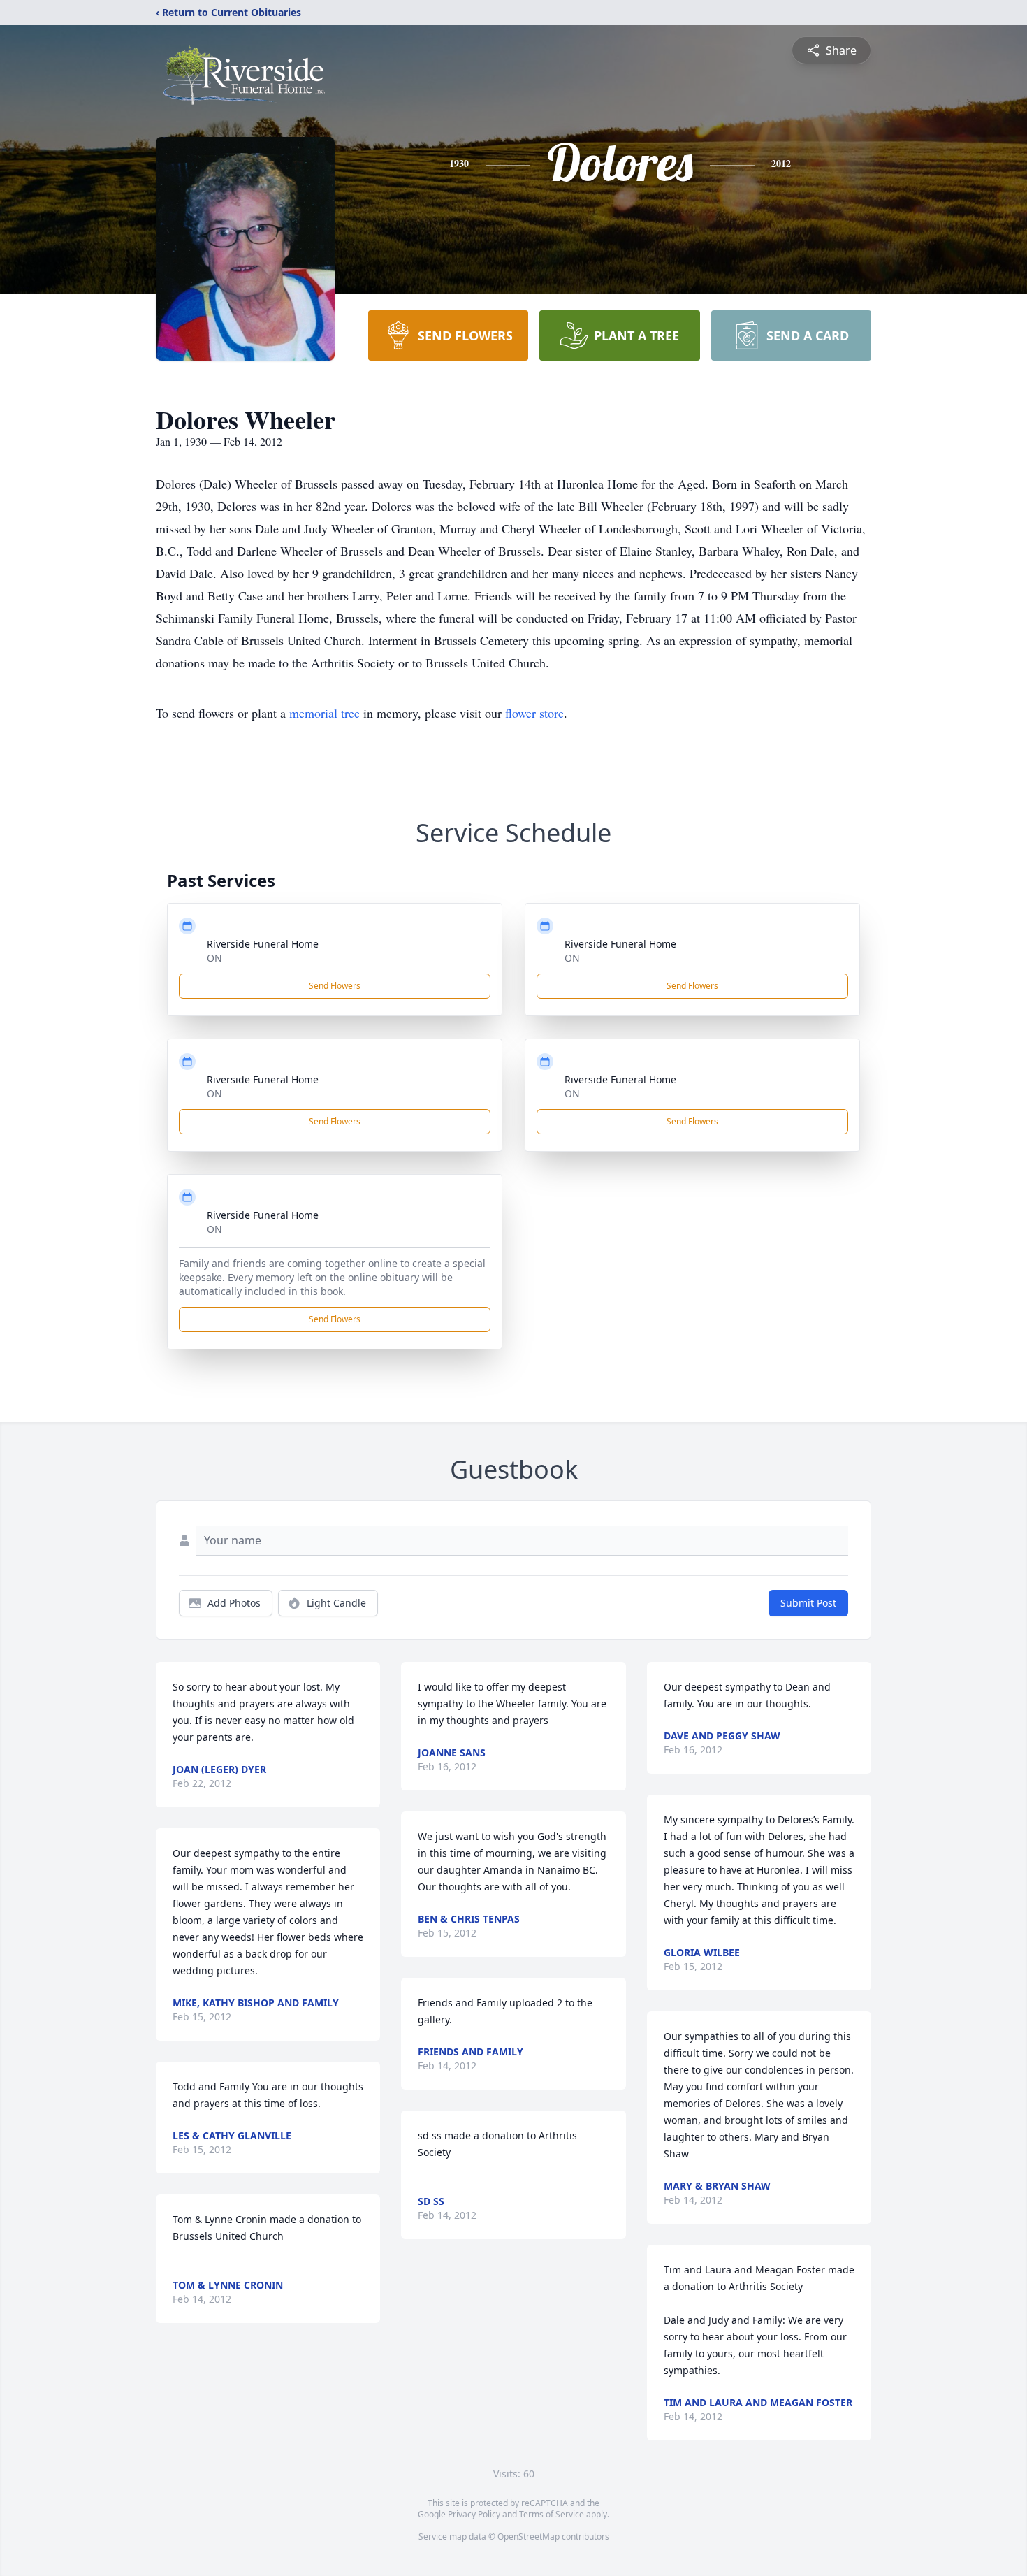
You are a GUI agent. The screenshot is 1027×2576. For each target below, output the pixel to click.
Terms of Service (552, 2514)
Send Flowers (335, 986)
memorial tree (325, 713)
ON (214, 958)
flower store (534, 713)
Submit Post (808, 1603)
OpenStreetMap (529, 2537)
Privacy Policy (474, 2514)
